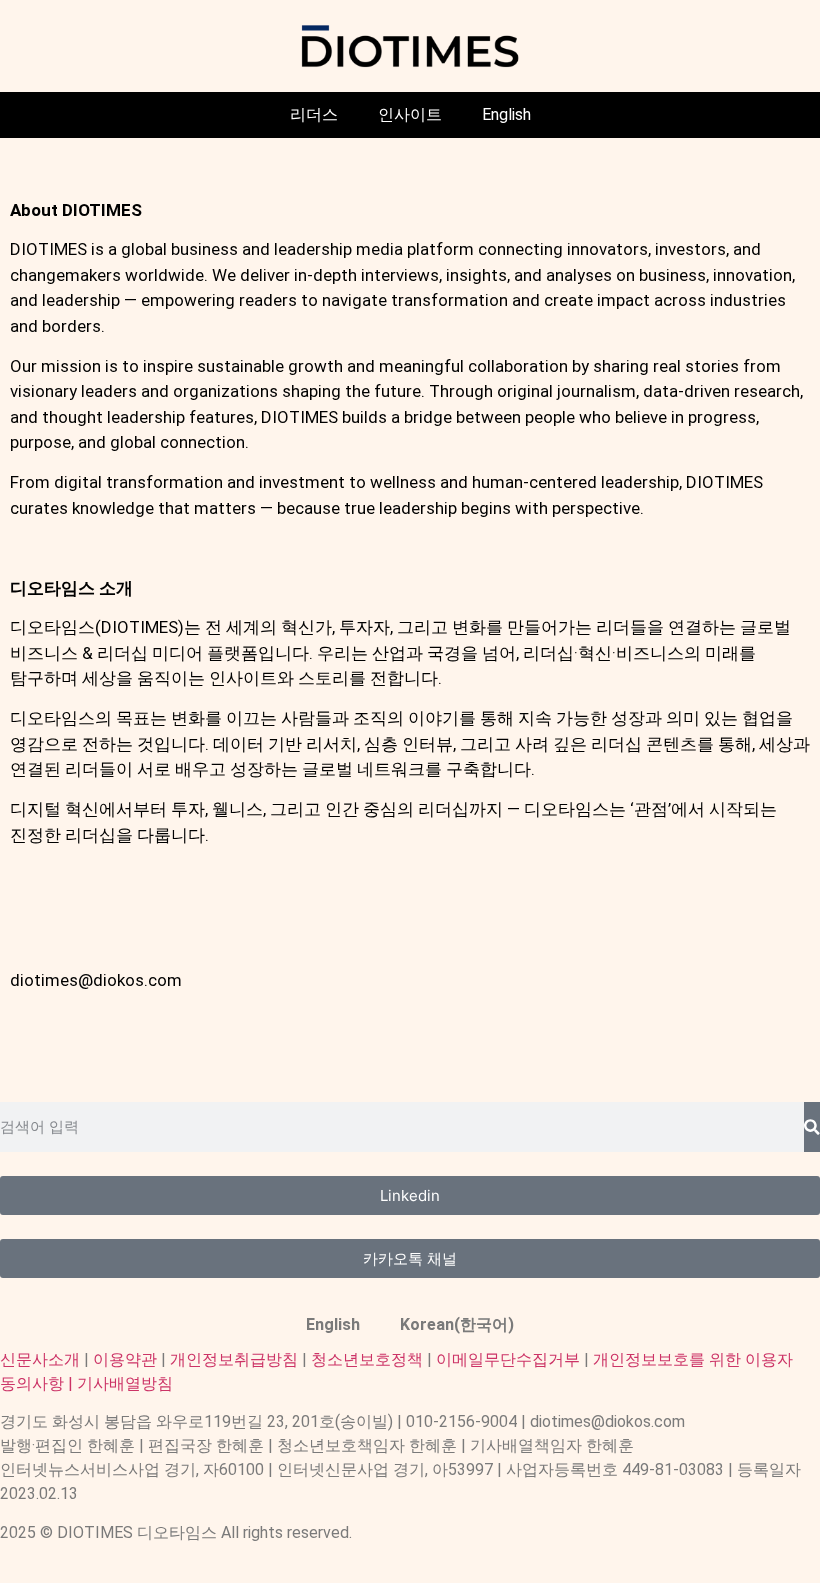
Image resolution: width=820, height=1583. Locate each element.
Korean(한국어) (457, 1324)
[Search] (812, 1127)
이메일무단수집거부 (508, 1359)
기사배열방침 (125, 1383)
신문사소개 (40, 1359)
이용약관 (125, 1359)
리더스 (314, 114)
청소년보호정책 (367, 1359)
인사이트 (410, 114)
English (506, 114)
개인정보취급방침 (234, 1359)
